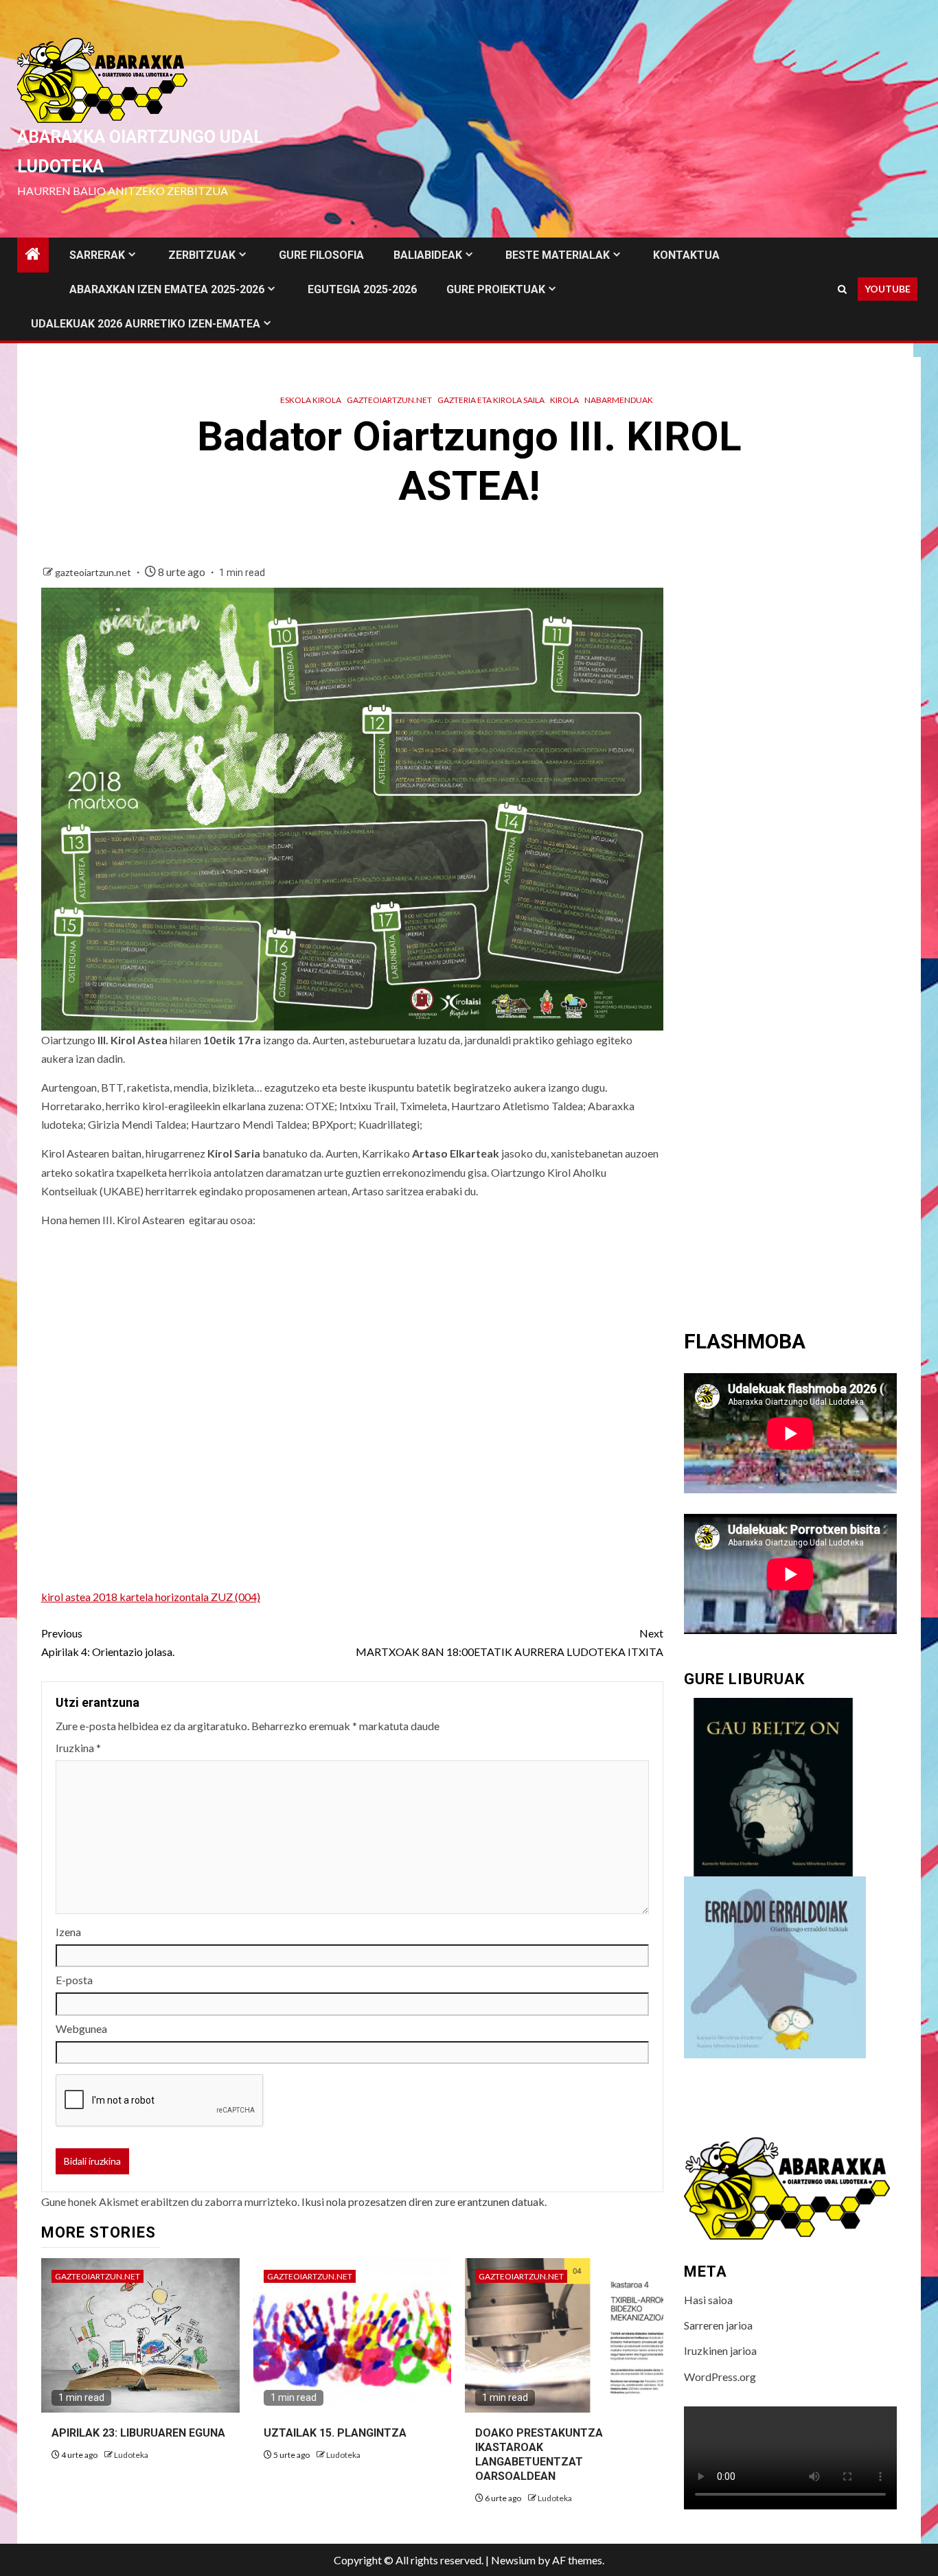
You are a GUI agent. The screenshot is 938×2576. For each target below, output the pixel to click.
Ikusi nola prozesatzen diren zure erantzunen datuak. (424, 2201)
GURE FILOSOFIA (321, 255)
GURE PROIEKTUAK (496, 289)
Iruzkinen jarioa (720, 2350)
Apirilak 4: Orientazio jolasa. (108, 1642)
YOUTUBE (888, 289)
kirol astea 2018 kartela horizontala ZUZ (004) (151, 1597)
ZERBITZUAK (202, 255)
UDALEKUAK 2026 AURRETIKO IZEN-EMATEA (146, 324)
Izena (68, 1932)
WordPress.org (720, 2377)
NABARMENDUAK (619, 400)
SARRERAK (97, 255)
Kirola (564, 400)
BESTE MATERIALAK (558, 255)
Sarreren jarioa (718, 2325)
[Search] (842, 289)
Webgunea (81, 2028)
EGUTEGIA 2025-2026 (362, 289)
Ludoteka (131, 2455)
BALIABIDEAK (428, 255)
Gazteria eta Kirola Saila (491, 400)
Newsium (513, 2560)
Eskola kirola (311, 400)
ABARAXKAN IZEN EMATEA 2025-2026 (167, 289)
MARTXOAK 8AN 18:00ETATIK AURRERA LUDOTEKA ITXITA (510, 1642)
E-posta (74, 1980)
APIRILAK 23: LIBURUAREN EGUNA (138, 2433)
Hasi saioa (708, 2300)
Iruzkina (78, 1748)
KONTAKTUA (686, 255)
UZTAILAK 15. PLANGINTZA (335, 2433)
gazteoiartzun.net (389, 400)
